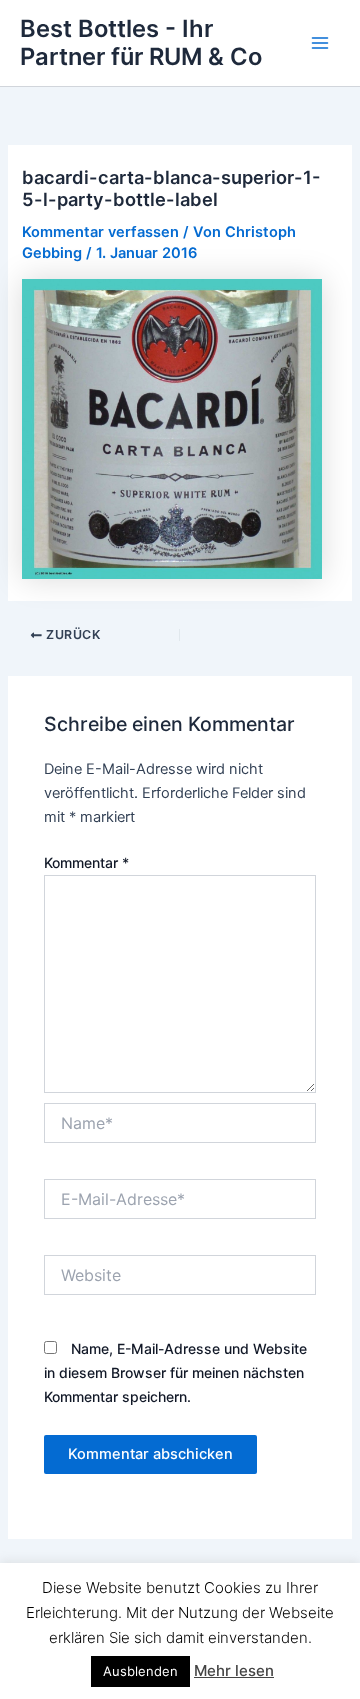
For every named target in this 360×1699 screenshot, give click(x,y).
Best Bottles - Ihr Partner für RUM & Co (141, 42)
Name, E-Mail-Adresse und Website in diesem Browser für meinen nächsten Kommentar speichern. (175, 1372)
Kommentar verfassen (100, 232)
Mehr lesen (234, 1670)
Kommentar (86, 862)
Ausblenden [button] (140, 1671)
